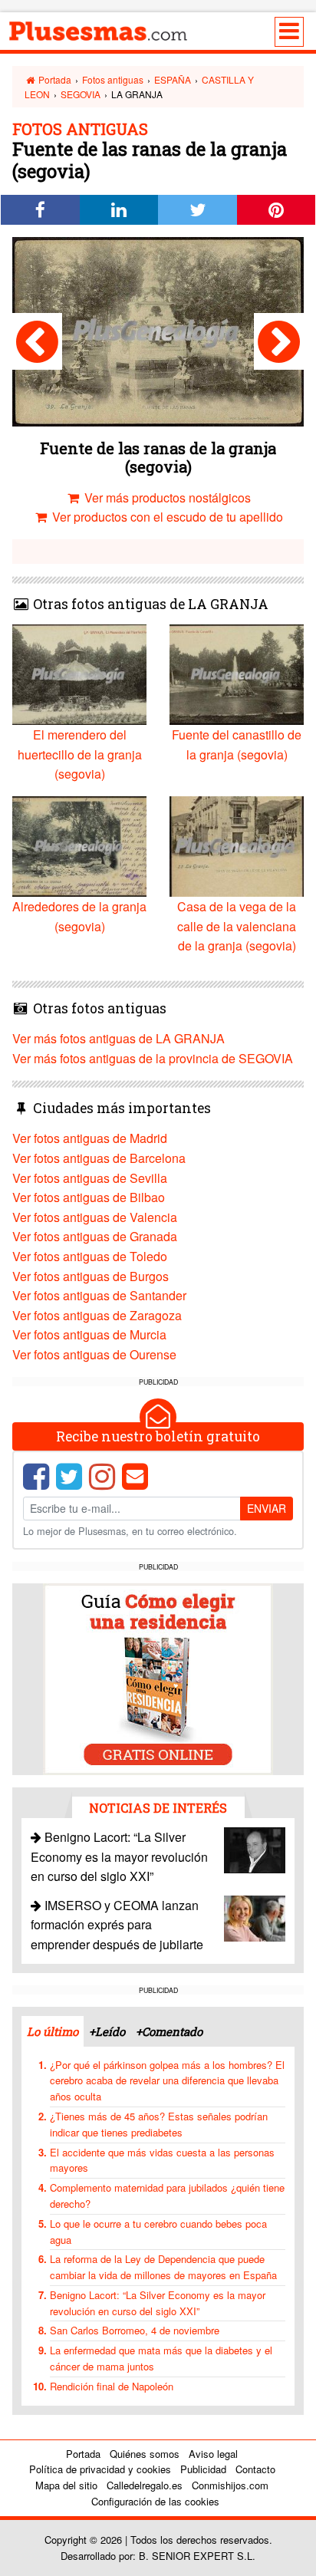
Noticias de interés (158, 1808)
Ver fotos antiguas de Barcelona (99, 1158)
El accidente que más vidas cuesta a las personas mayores (162, 2160)
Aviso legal (213, 2454)
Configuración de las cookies (155, 2501)
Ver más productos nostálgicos (166, 497)
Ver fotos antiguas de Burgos (91, 1276)
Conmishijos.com (230, 2485)
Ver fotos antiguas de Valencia (95, 1217)
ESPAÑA (173, 79)
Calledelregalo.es (145, 2485)
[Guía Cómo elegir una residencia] (158, 1678)
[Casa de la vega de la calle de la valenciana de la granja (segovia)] (279, 341)
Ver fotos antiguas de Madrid (90, 1138)
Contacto (255, 2469)
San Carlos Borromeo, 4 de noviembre (135, 2330)
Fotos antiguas (113, 79)
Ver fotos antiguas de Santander (99, 1295)
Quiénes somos (145, 2454)
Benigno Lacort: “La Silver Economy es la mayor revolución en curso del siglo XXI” (119, 1856)
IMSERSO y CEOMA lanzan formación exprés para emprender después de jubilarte (117, 1925)
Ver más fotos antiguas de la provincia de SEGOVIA (153, 1058)
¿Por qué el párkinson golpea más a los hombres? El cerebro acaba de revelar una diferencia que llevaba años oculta (167, 2081)
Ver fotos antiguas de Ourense (94, 1354)
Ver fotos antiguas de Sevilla (90, 1178)
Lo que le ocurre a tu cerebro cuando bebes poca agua (158, 2232)
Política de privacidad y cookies (100, 2469)
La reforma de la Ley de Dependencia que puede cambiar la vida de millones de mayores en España (163, 2267)
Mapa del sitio (66, 2485)
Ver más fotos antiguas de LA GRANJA (118, 1038)
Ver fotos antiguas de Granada (95, 1236)
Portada (54, 79)
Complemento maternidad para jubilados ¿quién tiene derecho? (167, 2196)
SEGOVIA (81, 94)
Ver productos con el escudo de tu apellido (166, 517)
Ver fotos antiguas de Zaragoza (97, 1315)
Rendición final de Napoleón (112, 2386)
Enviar (267, 1508)
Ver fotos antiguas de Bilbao (89, 1197)
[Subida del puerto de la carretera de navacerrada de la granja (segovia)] (37, 341)
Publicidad (203, 2469)
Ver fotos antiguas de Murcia (89, 1334)
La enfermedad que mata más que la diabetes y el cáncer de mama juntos (161, 2358)
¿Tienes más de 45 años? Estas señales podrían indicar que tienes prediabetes (159, 2124)
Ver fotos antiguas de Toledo (90, 1256)
